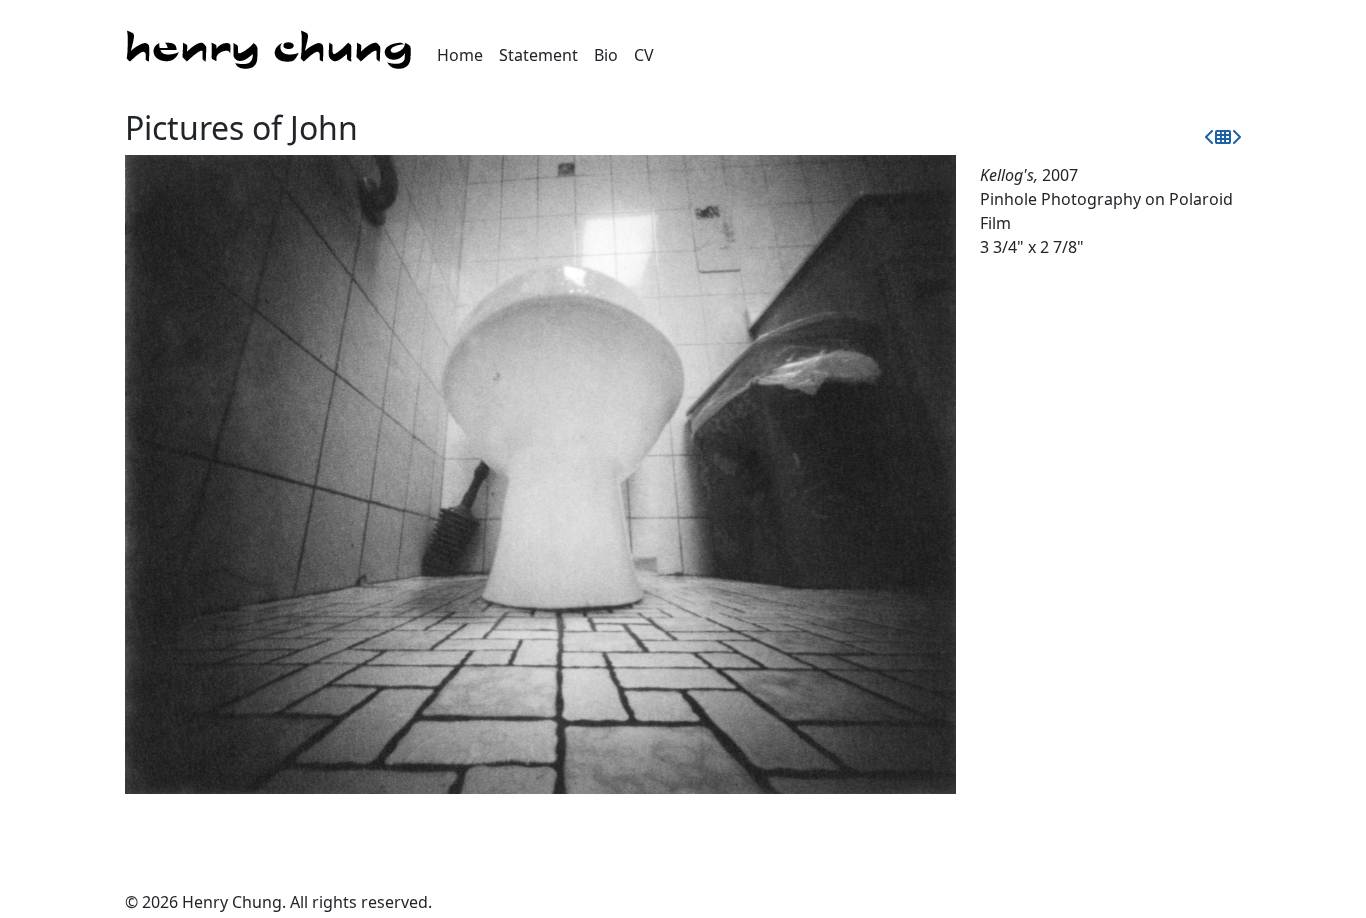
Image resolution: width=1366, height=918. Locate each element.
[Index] (1223, 137)
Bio (606, 55)
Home (460, 55)
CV (644, 55)
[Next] (1236, 137)
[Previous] (1210, 137)
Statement (538, 55)
